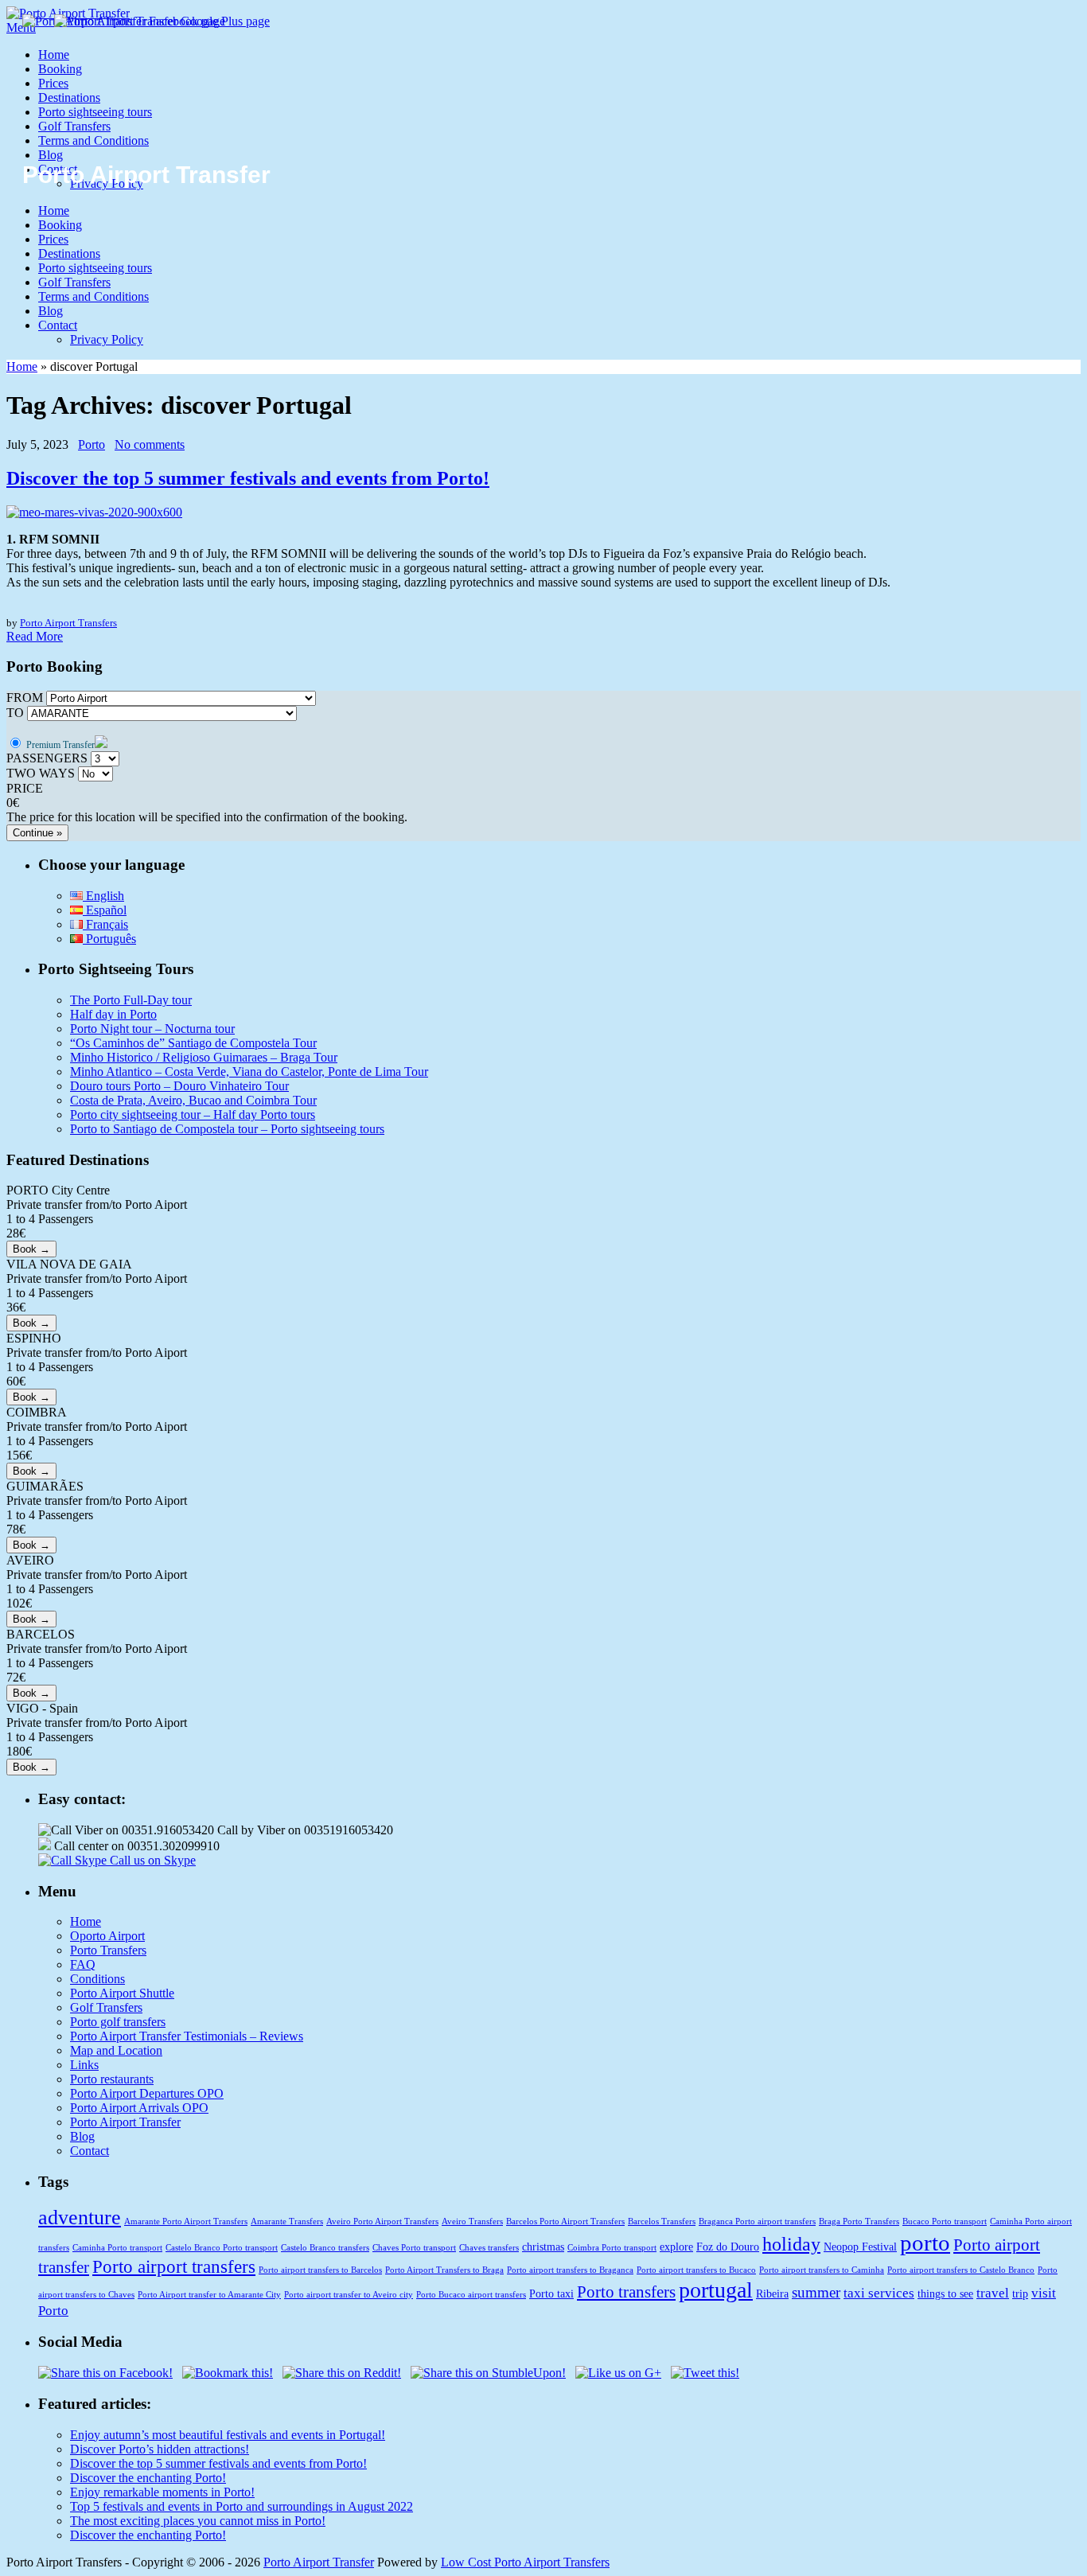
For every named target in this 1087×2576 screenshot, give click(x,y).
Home (54, 55)
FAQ (83, 1964)
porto (925, 2243)
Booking (60, 69)
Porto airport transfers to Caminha (822, 2270)
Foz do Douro (728, 2247)
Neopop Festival (860, 2247)
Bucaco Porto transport (945, 2221)
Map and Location (116, 2050)
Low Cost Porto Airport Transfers (525, 2562)
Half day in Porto (113, 1014)
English (103, 896)
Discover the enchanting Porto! (148, 2478)
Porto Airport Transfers (68, 623)
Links (84, 2065)
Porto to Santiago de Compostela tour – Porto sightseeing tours (227, 1129)
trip (1020, 2293)
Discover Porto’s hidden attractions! (160, 2449)
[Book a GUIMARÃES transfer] (31, 1544)
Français (105, 924)
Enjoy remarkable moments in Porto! (162, 2492)
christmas (543, 2247)
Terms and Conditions (94, 140)
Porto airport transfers (174, 2266)
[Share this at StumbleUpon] (488, 2373)
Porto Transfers (108, 1950)
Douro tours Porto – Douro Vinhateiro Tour (179, 1086)
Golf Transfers (74, 126)
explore (676, 2247)
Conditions (97, 1979)
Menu (21, 27)
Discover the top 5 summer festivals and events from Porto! (248, 478)
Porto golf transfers (118, 2022)
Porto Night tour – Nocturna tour (152, 1029)
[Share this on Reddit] (342, 2373)
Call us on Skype (151, 1860)
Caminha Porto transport (117, 2248)
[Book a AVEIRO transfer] (31, 1618)
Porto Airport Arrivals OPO (139, 2108)
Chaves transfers (489, 2248)
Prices (53, 83)
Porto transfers (626, 2292)
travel (993, 2293)
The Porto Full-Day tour (131, 1000)
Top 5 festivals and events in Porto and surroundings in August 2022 (242, 2506)
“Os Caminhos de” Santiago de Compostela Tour (193, 1043)
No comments (150, 444)
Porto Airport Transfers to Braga (444, 2270)
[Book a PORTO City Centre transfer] (31, 1248)
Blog (51, 155)
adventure (80, 2217)
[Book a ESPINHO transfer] (31, 1396)
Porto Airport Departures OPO (147, 2093)
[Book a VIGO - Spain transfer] (31, 1766)
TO (15, 713)
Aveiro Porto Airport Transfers (382, 2221)
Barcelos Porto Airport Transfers (565, 2221)
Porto (92, 444)
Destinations (69, 97)
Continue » (37, 833)
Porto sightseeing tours (95, 112)
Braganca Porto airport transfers (757, 2221)
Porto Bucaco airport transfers (471, 2295)
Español (105, 910)
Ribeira (772, 2293)
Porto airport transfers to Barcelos (320, 2270)
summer (816, 2292)
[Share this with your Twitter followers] (705, 2373)
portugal (716, 2290)
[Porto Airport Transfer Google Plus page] (162, 21)
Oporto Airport (107, 1936)
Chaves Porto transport (414, 2248)
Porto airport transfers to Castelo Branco (961, 2270)
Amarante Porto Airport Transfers (186, 2221)
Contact (58, 325)
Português (109, 939)
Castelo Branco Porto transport (222, 2248)
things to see (945, 2293)
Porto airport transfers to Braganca (570, 2270)
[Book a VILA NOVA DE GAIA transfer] (31, 1322)
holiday (791, 2244)
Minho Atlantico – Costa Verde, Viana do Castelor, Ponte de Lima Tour (249, 1072)
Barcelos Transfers (662, 2221)
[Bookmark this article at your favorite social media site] (228, 2373)
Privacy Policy (107, 339)
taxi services (879, 2293)
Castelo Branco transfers (325, 2248)
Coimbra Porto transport (612, 2248)
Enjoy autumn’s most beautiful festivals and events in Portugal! (228, 2435)
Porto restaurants (112, 2079)
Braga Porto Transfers (859, 2221)
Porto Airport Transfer (125, 2122)
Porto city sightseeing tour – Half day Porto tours (193, 1115)
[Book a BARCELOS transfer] (31, 1692)
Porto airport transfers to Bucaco (696, 2270)
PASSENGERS (47, 758)
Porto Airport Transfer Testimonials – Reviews (187, 2036)
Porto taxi (551, 2293)
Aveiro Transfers (472, 2221)
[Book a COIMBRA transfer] (31, 1470)
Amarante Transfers (287, 2221)
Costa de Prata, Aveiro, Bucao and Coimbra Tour (193, 1100)
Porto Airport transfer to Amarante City (209, 2295)
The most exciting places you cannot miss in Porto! (198, 2521)
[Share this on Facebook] (105, 2373)
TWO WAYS (41, 773)
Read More (35, 636)
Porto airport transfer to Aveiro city (349, 2295)
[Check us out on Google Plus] (618, 2373)
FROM (25, 698)
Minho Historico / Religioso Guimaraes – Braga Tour (204, 1057)
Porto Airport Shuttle (122, 1993)
